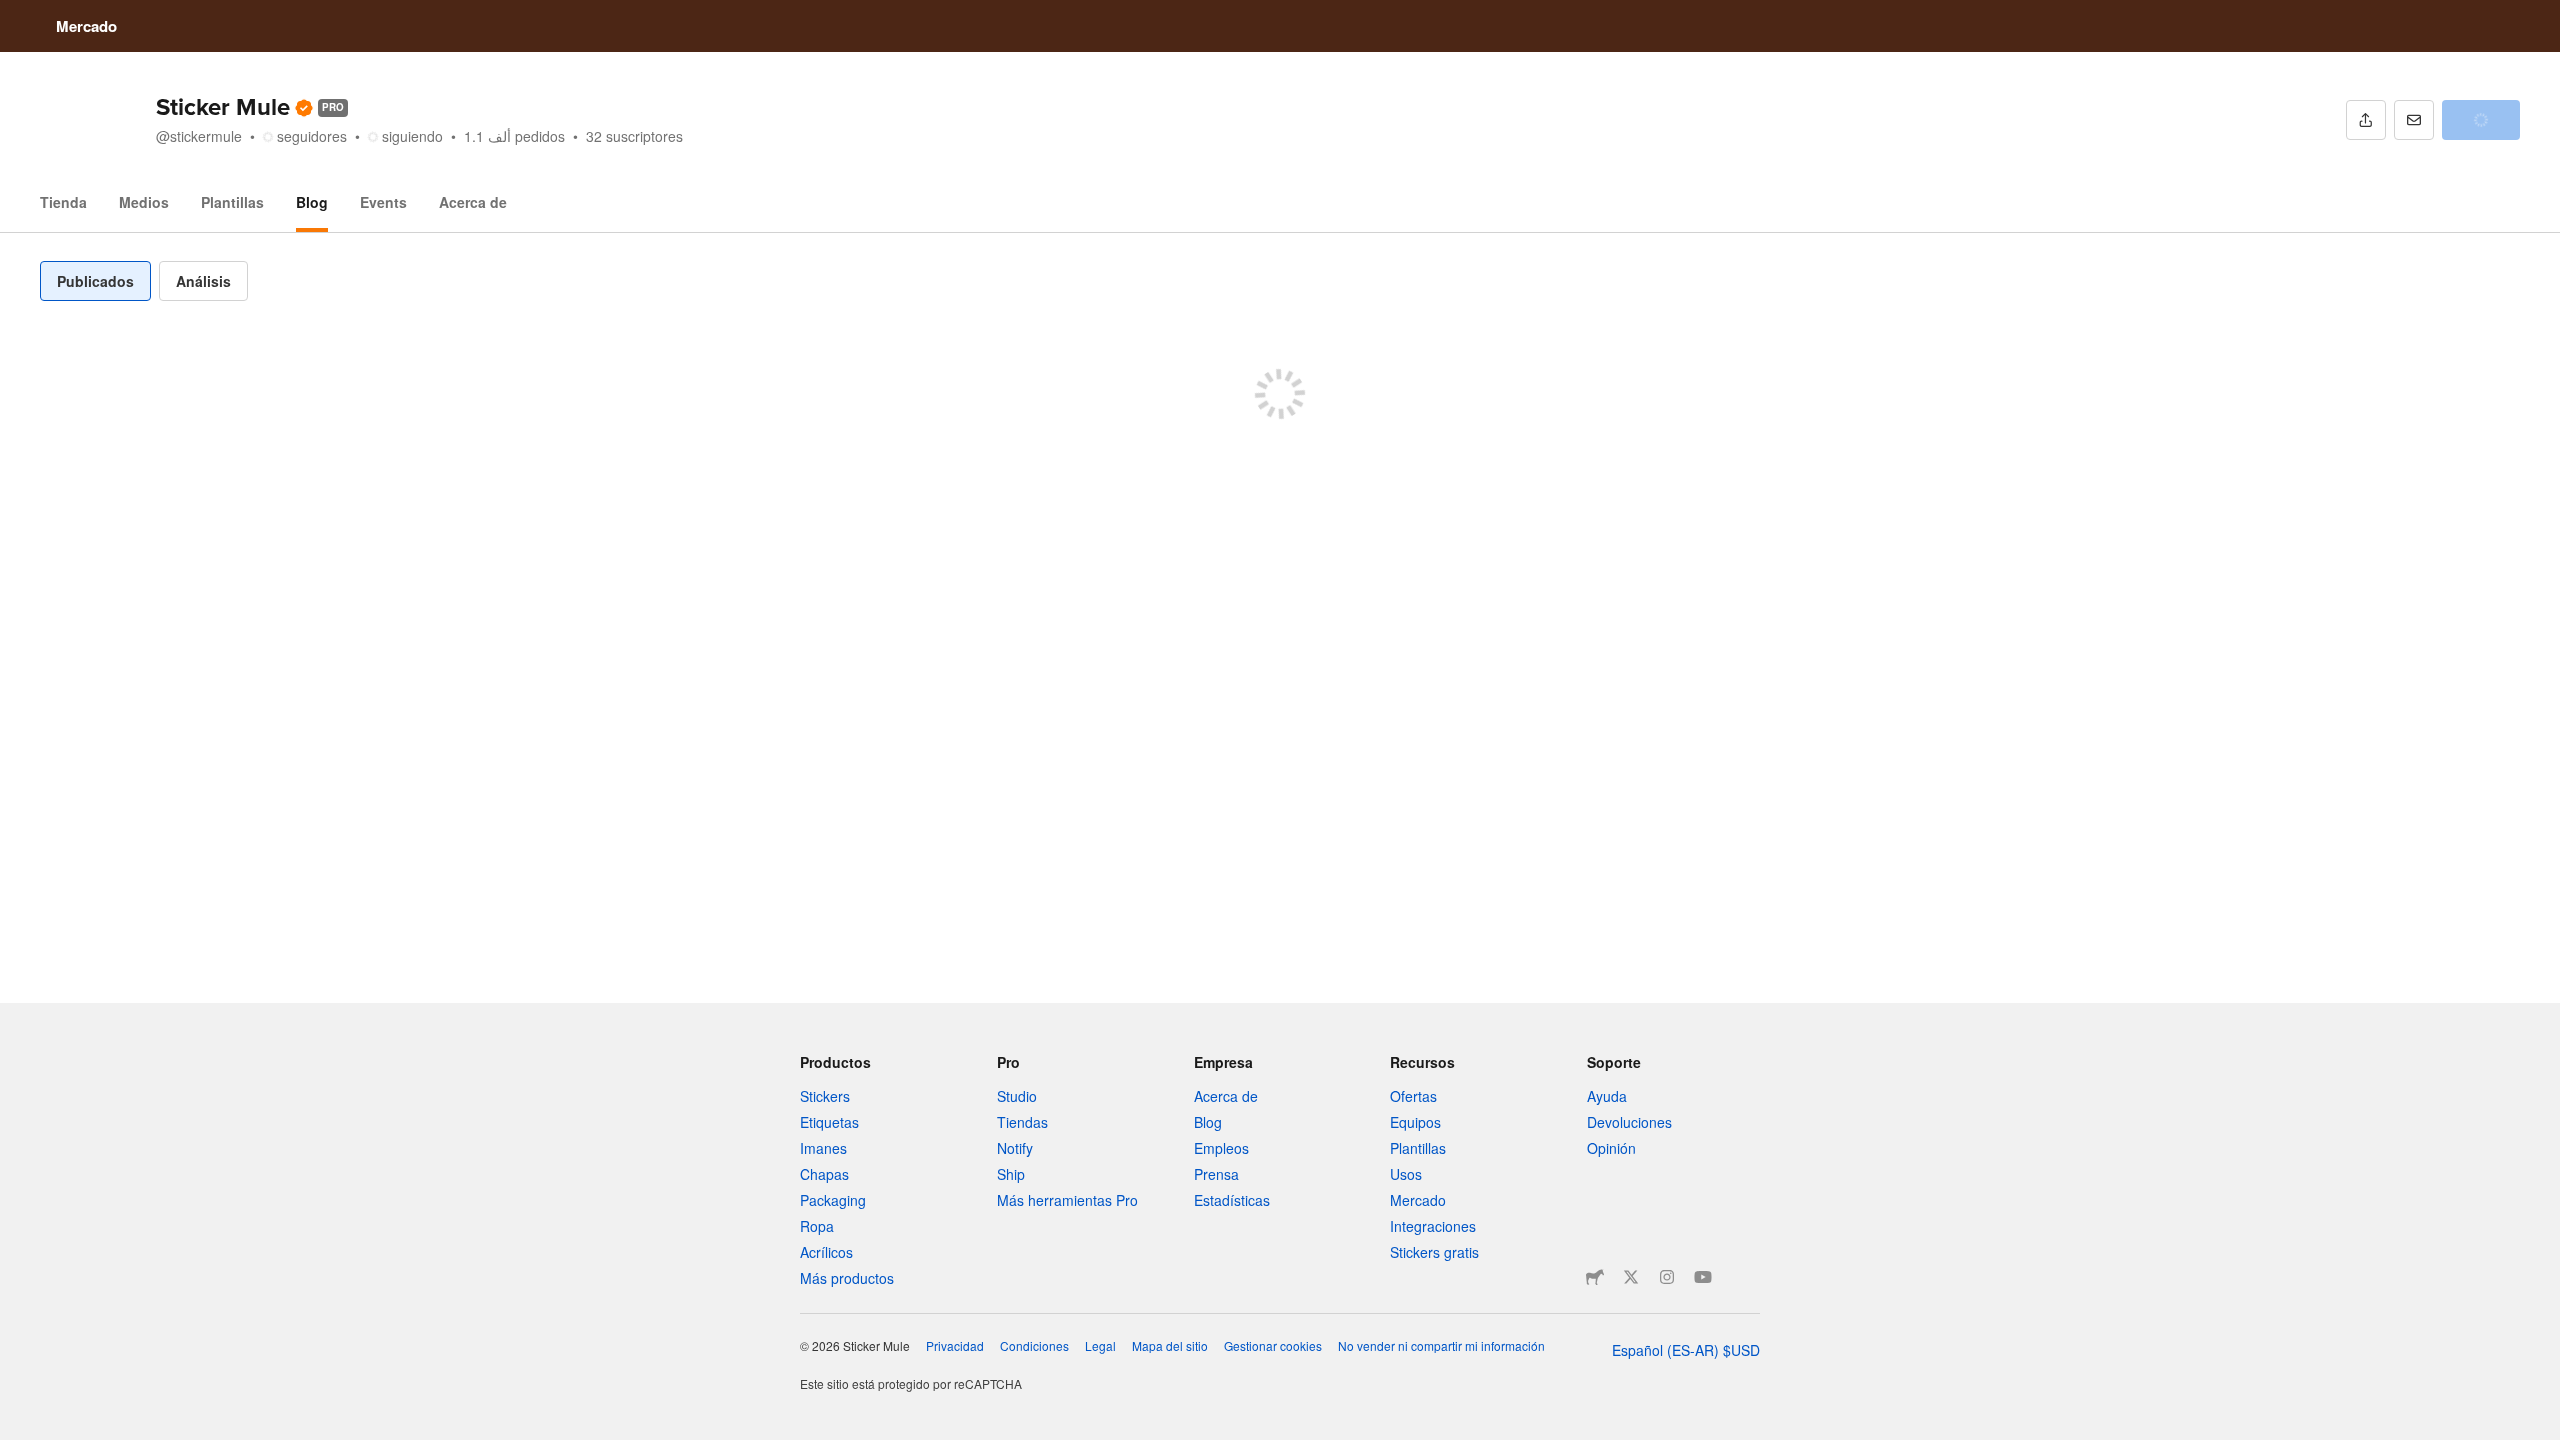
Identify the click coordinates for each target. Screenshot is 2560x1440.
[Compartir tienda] (2366, 120)
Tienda (63, 202)
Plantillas (232, 202)
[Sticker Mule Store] (1595, 1277)
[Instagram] (1667, 1277)
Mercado (86, 26)
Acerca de (473, 202)
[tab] (95, 281)
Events (383, 202)
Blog (312, 202)
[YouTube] (1703, 1277)
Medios (144, 202)
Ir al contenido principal (15, 15)
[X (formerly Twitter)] (1631, 1277)
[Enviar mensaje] (2414, 120)
